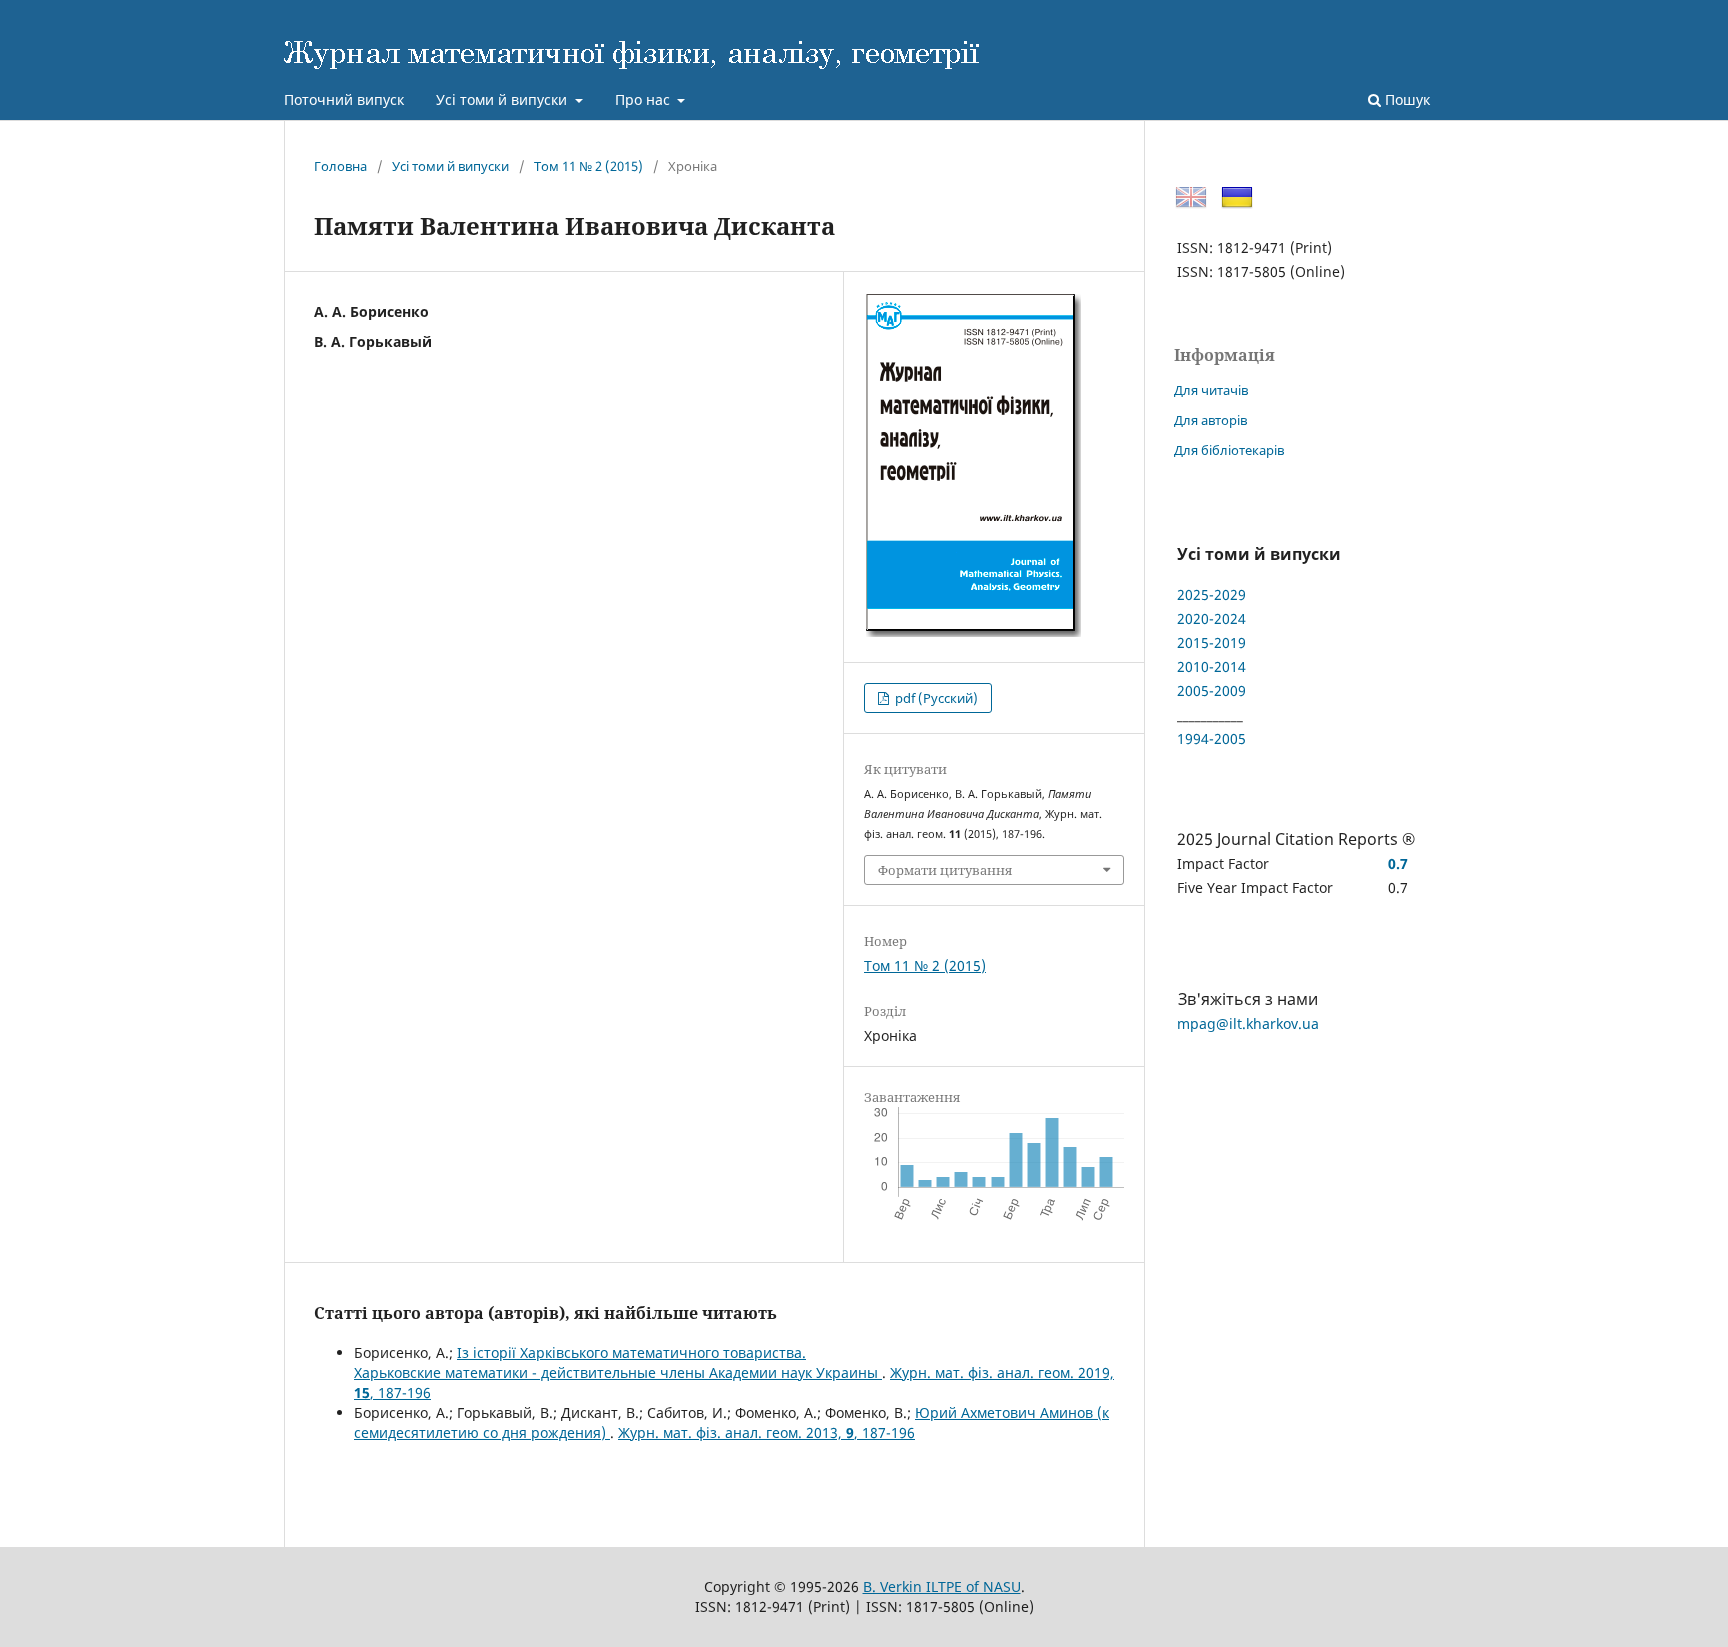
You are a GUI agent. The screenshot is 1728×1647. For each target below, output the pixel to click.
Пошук (1405, 99)
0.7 (1398, 863)
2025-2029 (1211, 594)
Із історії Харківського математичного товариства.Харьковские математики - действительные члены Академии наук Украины (618, 1362)
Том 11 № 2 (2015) (588, 166)
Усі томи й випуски (503, 99)
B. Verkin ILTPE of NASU (942, 1586)
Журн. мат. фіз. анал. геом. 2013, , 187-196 (766, 1432)
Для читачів (1211, 390)
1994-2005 (1211, 738)
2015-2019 (1211, 642)
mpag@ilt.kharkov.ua (1248, 1023)
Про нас (644, 99)
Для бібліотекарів (1229, 450)
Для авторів (1210, 420)
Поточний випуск (344, 99)
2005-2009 (1211, 690)
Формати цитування (945, 870)
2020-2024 (1211, 618)
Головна (340, 166)
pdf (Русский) (935, 698)
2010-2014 (1211, 666)
